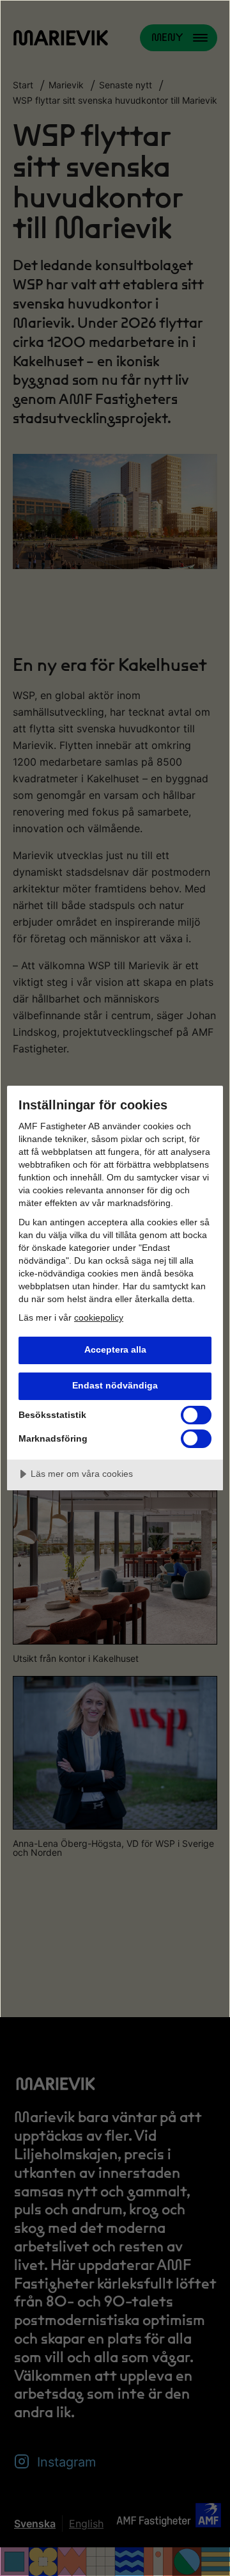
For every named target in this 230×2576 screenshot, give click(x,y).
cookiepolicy (99, 1317)
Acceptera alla (115, 1349)
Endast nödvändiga (115, 1385)
